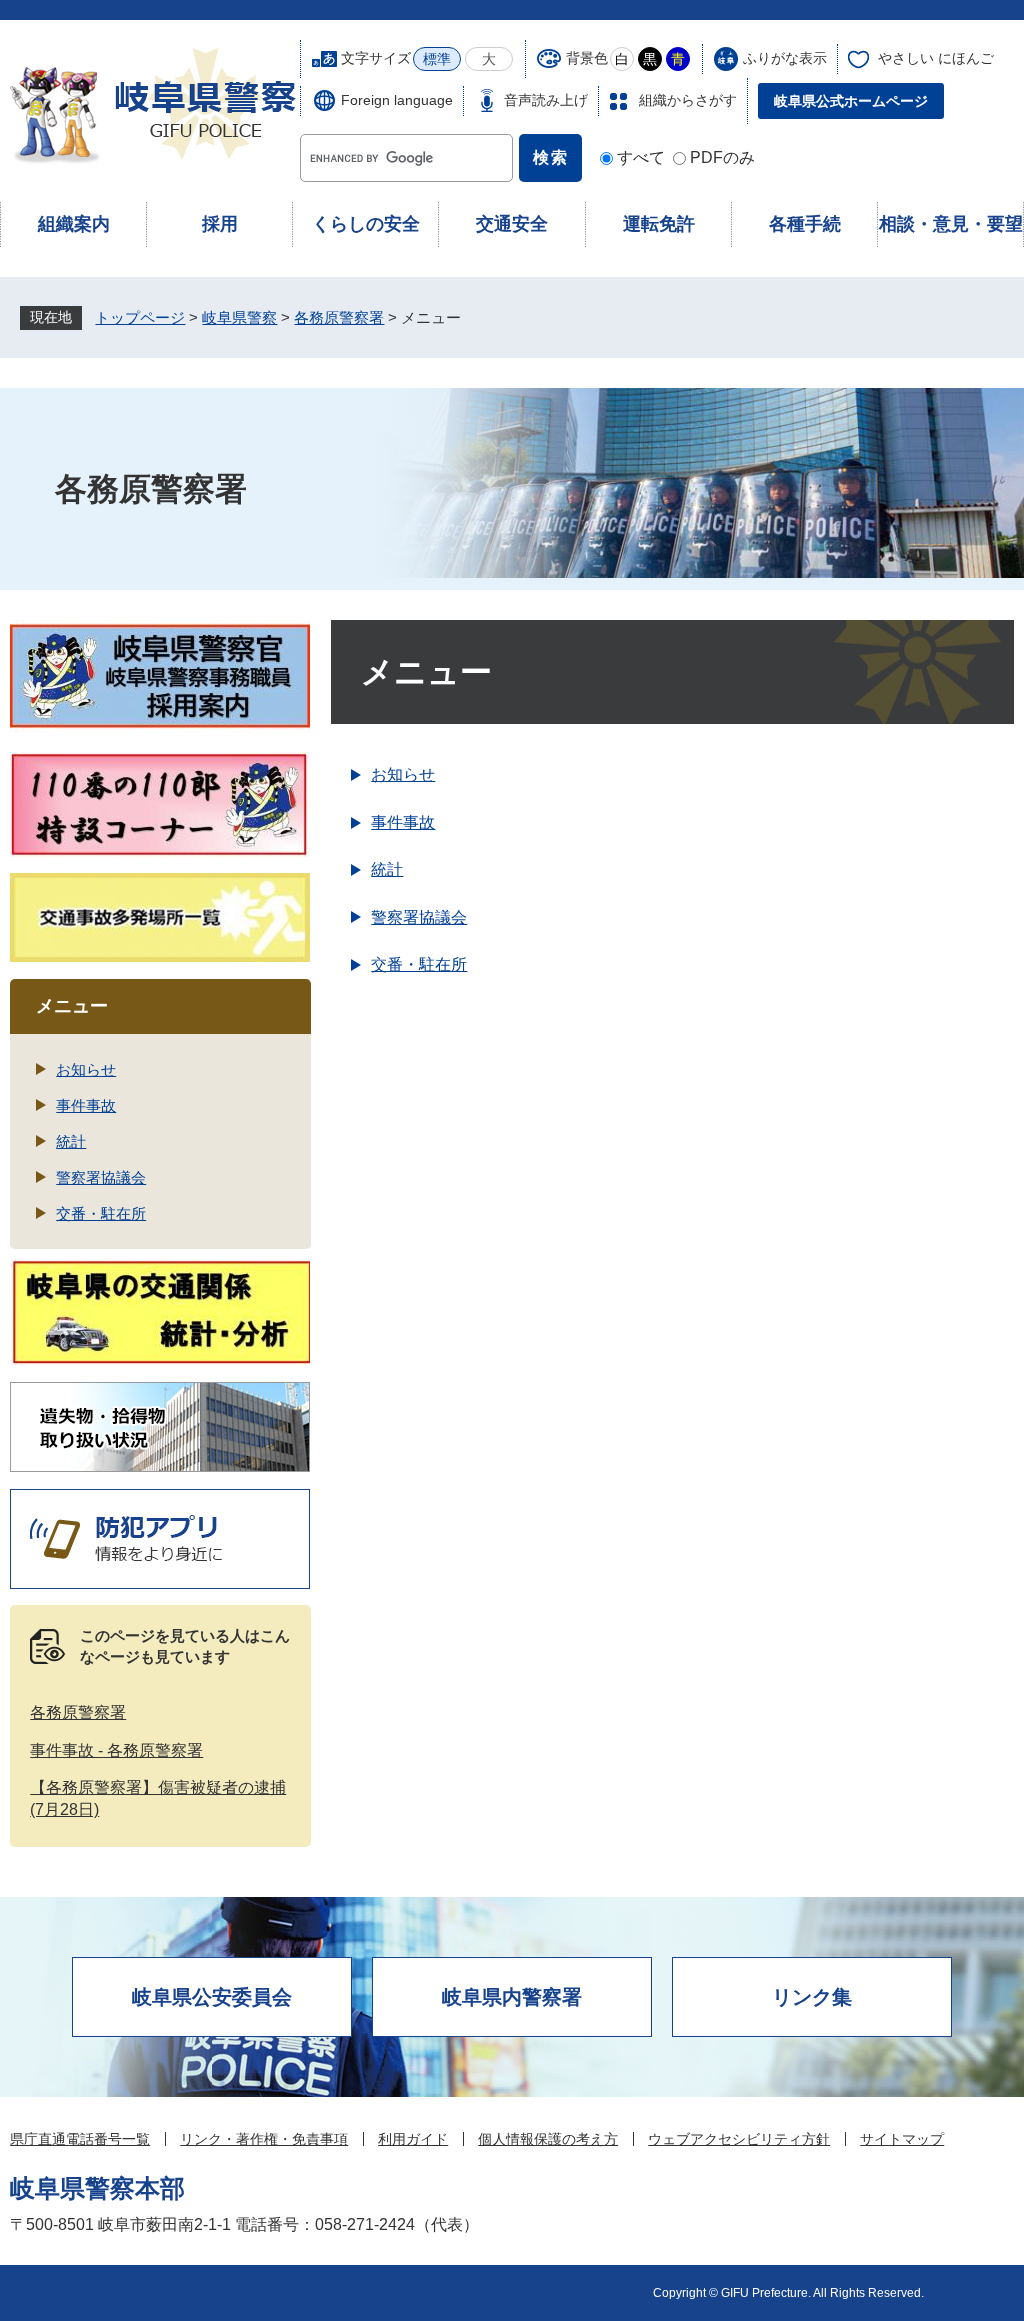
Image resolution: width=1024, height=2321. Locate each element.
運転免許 (659, 224)
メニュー (72, 1006)
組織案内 (74, 224)
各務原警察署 (339, 317)
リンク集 (812, 1997)
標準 (437, 59)
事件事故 (403, 822)
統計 (387, 869)
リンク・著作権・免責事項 (264, 2139)
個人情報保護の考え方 (548, 2139)
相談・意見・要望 (951, 224)
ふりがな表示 (785, 58)
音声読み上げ (546, 100)
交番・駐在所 (419, 964)
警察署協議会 (419, 917)
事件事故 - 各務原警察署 (116, 1750)
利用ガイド (413, 2139)
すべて (641, 157)
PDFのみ (722, 157)
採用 (220, 224)
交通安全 (512, 224)
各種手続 (805, 224)
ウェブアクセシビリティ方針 (739, 2139)
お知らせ (403, 774)
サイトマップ (902, 2139)
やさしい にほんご (936, 58)
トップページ (140, 317)
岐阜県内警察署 (512, 1997)
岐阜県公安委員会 (212, 1997)
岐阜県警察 (239, 317)
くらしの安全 (366, 224)
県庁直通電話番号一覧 (80, 2139)
